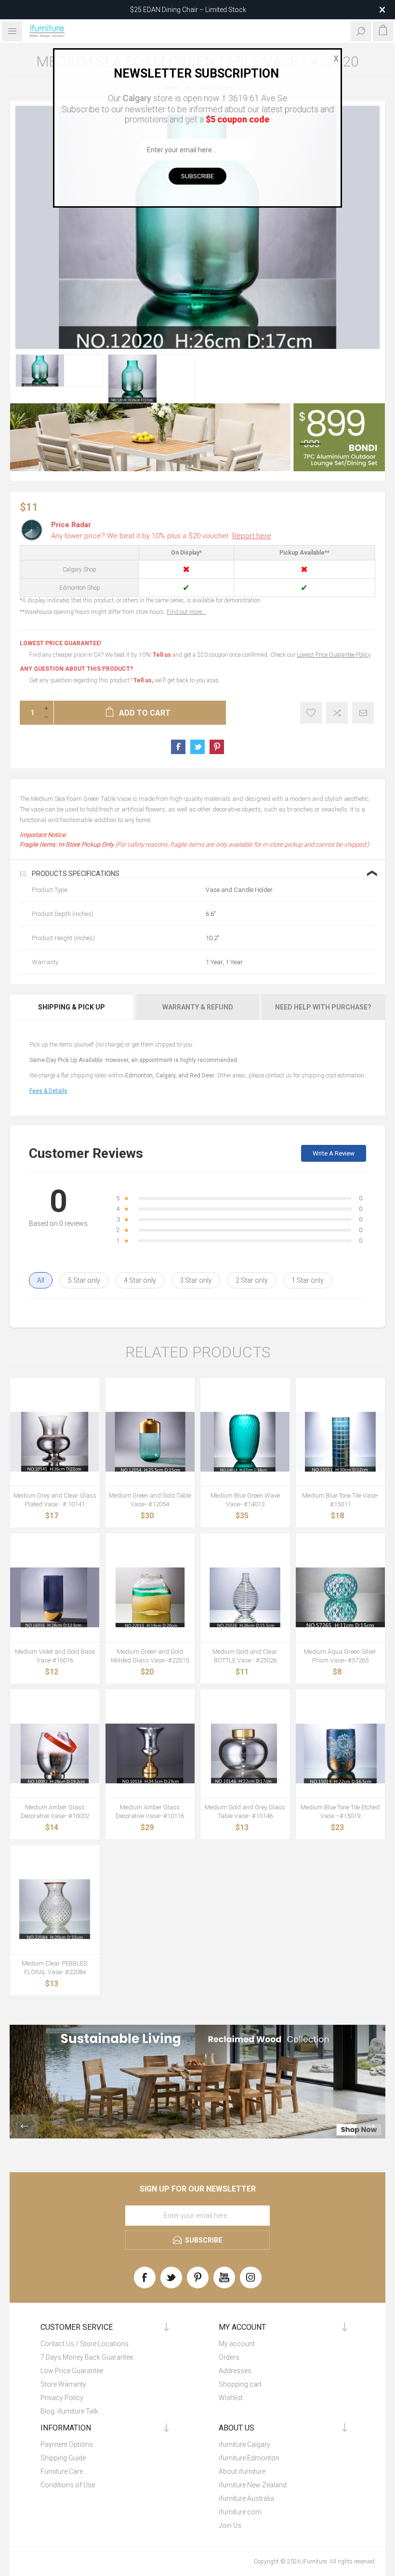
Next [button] (371, 2126)
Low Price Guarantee (72, 2371)
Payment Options (67, 2444)
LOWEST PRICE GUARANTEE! (60, 643)
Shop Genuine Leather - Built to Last (188, 10)
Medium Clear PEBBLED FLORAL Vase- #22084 (55, 1968)
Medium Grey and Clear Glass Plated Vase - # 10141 (55, 1500)
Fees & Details (48, 1091)
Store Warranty (63, 2384)
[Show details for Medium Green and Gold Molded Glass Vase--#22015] (150, 1597)
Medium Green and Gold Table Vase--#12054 (150, 1500)
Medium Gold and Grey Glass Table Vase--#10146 (245, 1812)
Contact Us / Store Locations (85, 2344)
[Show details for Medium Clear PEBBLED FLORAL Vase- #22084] (55, 1909)
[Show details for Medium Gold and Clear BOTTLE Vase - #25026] (245, 1597)
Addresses (235, 2371)
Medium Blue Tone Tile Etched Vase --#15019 (340, 1812)
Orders (229, 2357)
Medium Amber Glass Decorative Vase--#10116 (150, 1812)
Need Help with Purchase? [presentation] (323, 1007)
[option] (59, 371)
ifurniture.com (240, 2512)
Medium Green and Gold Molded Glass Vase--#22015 (150, 1656)
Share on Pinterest (217, 747)
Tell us (163, 655)
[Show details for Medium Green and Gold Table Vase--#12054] (150, 1442)
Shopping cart (240, 2384)
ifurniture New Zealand (253, 2485)
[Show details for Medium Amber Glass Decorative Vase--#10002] (55, 1753)
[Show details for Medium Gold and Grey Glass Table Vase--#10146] (245, 1753)
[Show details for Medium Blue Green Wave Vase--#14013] (245, 1442)
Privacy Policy (62, 2398)
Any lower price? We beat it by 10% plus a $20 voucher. (161, 536)
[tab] (72, 1007)
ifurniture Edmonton (249, 2458)
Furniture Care (62, 2471)
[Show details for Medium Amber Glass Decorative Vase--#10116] (150, 1753)
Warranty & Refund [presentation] (198, 1007)
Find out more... (186, 612)
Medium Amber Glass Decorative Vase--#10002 (55, 1812)
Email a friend (363, 713)
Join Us (230, 2525)
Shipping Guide (63, 2458)
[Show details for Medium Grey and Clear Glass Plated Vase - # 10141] (55, 1442)
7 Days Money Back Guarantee (87, 2357)
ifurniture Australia (246, 2498)
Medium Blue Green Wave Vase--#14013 (245, 1500)
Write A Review (334, 1153)
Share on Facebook (178, 747)
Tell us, (143, 680)
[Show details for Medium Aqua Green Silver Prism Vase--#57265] (341, 1597)
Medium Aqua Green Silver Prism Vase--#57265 (340, 1656)
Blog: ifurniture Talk (69, 2411)
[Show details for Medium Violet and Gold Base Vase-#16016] (55, 1597)
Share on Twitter (197, 747)
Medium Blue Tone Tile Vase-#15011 (340, 1500)
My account (237, 2344)
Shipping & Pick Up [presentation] (72, 1007)
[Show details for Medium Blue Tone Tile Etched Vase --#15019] (341, 1753)
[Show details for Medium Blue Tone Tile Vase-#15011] (341, 1442)
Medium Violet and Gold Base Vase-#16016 (55, 1656)
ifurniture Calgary (244, 2444)
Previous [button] (24, 2126)
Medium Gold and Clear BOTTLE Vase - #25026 (245, 1656)
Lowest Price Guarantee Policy (334, 655)
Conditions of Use (68, 2485)
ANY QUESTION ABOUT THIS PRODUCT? (76, 669)
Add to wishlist (311, 713)
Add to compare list (337, 713)
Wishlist (231, 2398)
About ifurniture (242, 2471)
